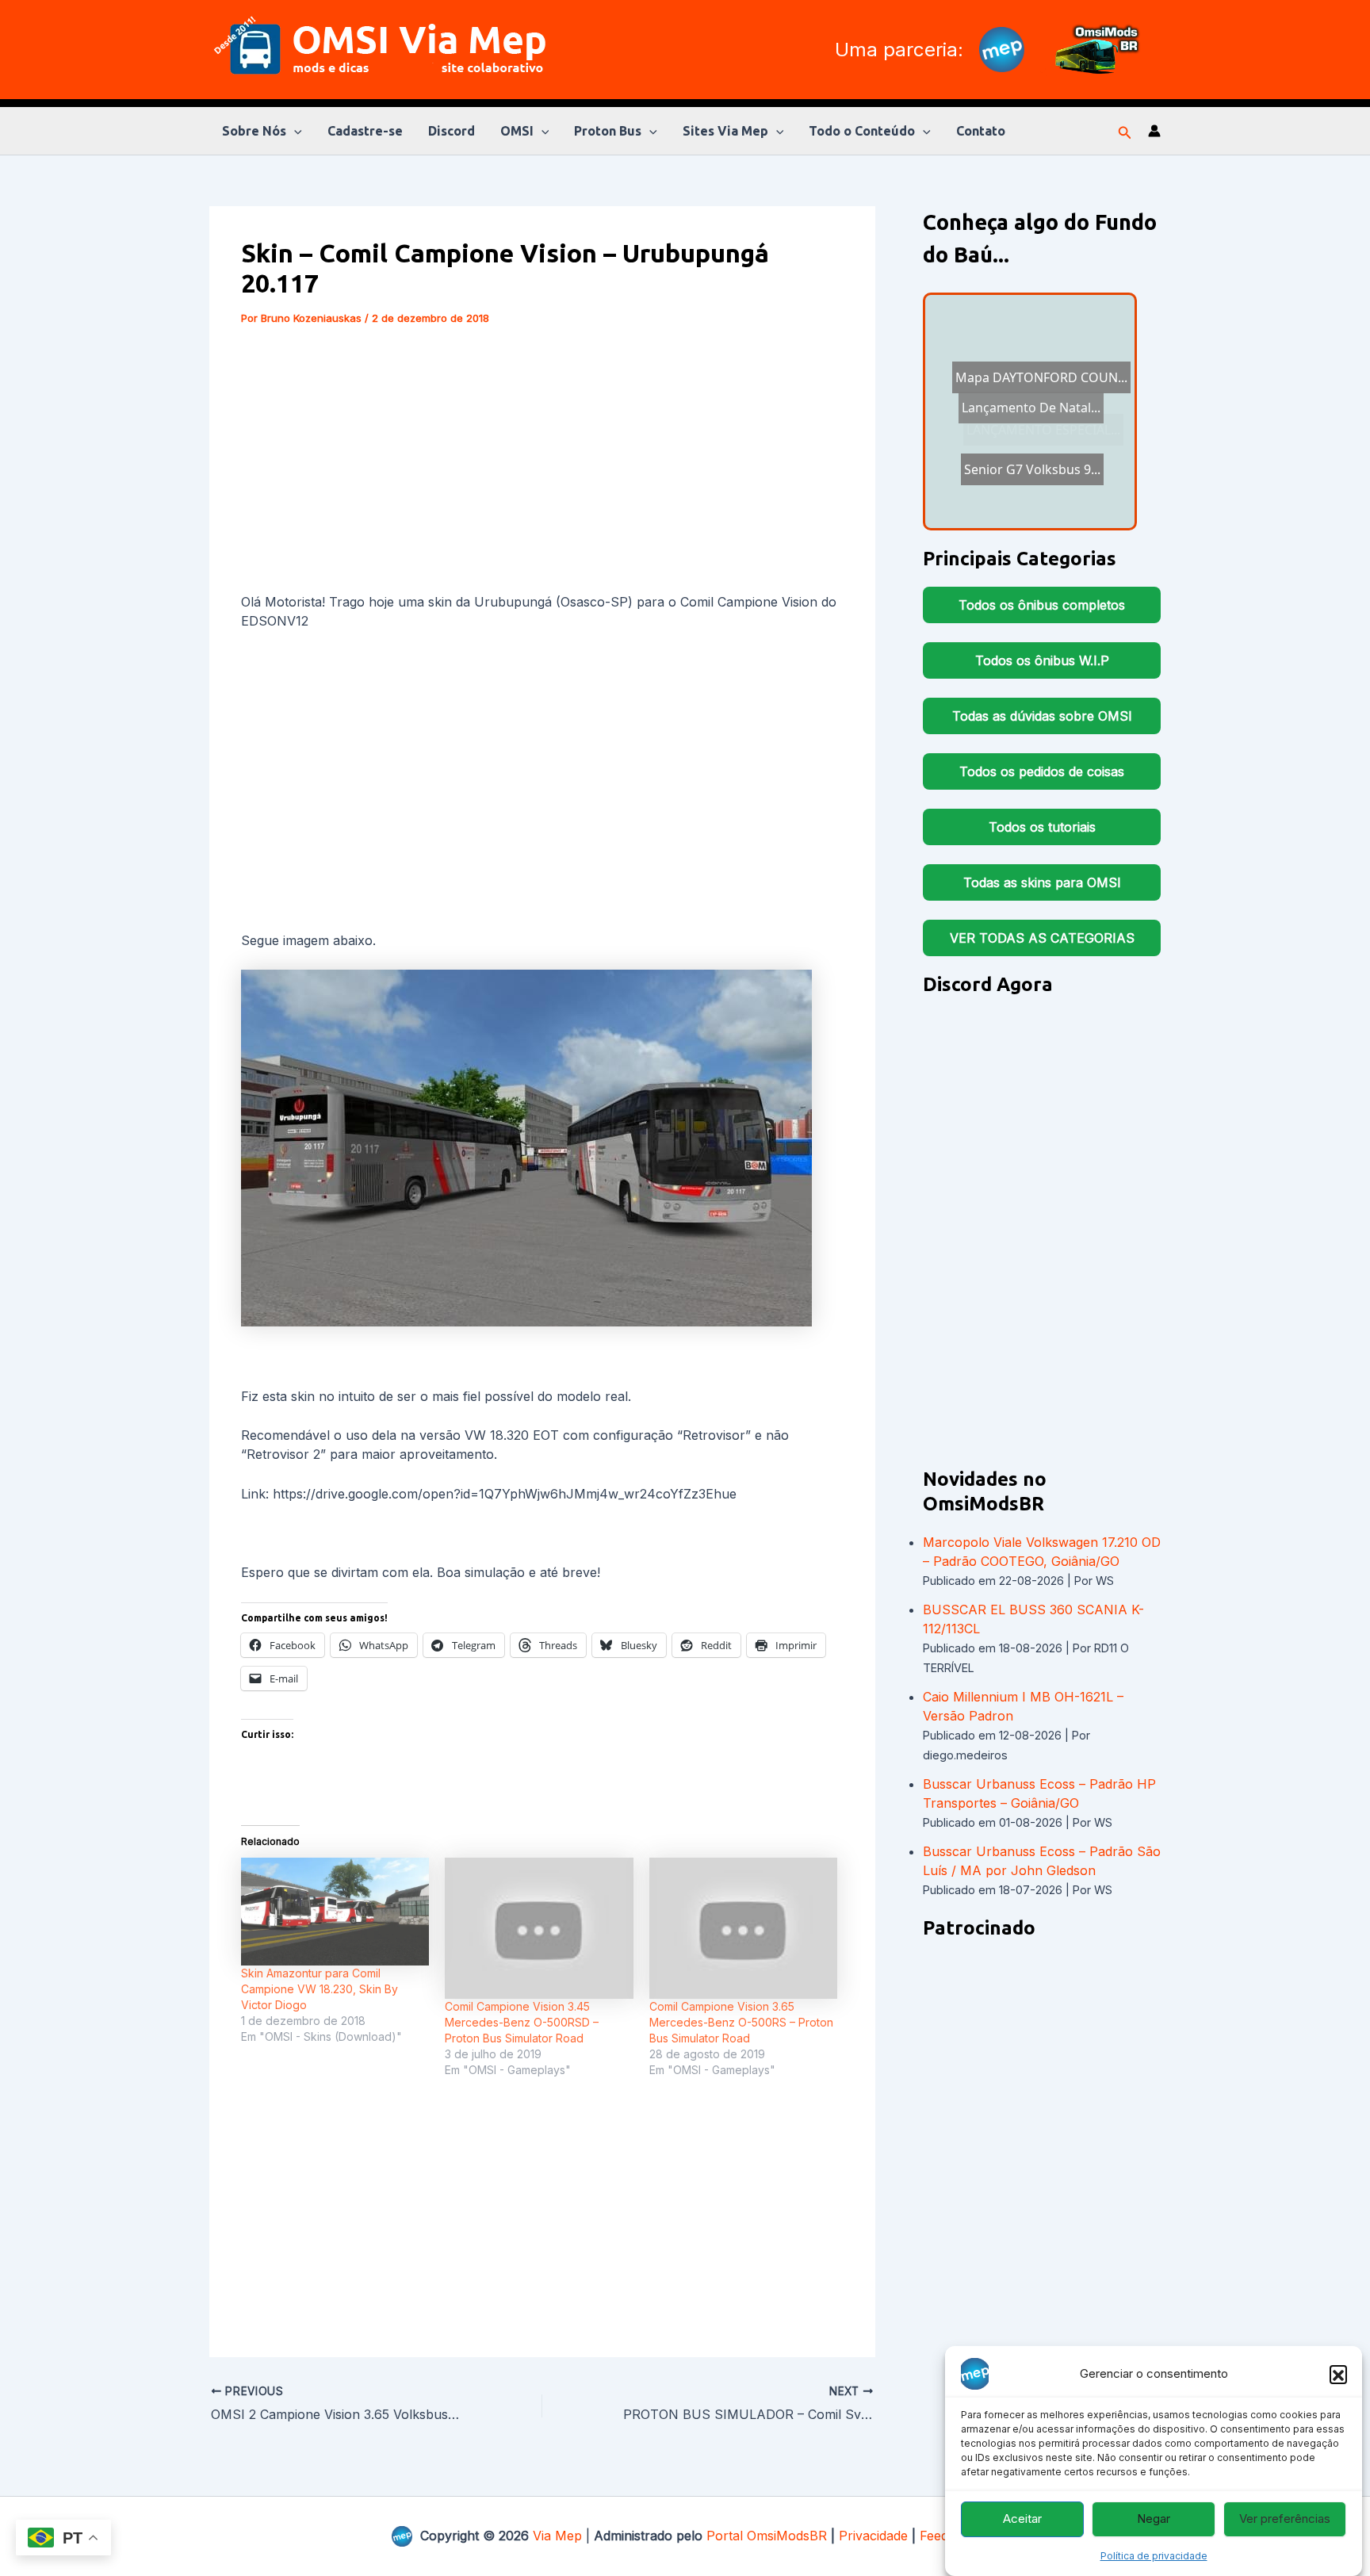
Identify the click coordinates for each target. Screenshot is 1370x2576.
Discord (452, 131)
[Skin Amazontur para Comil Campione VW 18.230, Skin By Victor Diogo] (335, 1912)
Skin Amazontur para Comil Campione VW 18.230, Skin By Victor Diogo (320, 1989)
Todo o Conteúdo (862, 131)
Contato (981, 131)
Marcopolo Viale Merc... (1022, 428)
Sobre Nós (254, 131)
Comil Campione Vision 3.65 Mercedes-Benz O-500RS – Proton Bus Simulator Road (741, 2022)
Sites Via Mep (725, 131)
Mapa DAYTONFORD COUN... (1032, 486)
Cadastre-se (365, 131)
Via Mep (557, 2536)
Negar (1154, 2519)
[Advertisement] (542, 462)
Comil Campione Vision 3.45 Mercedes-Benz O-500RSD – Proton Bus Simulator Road (522, 2022)
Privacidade (873, 2536)
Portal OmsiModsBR (767, 2536)
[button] (1338, 2374)
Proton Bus (608, 131)
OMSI (517, 131)
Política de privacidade (1154, 2556)
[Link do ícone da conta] (1154, 131)
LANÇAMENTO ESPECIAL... (1026, 389)
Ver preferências (1285, 2519)
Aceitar (1022, 2519)
